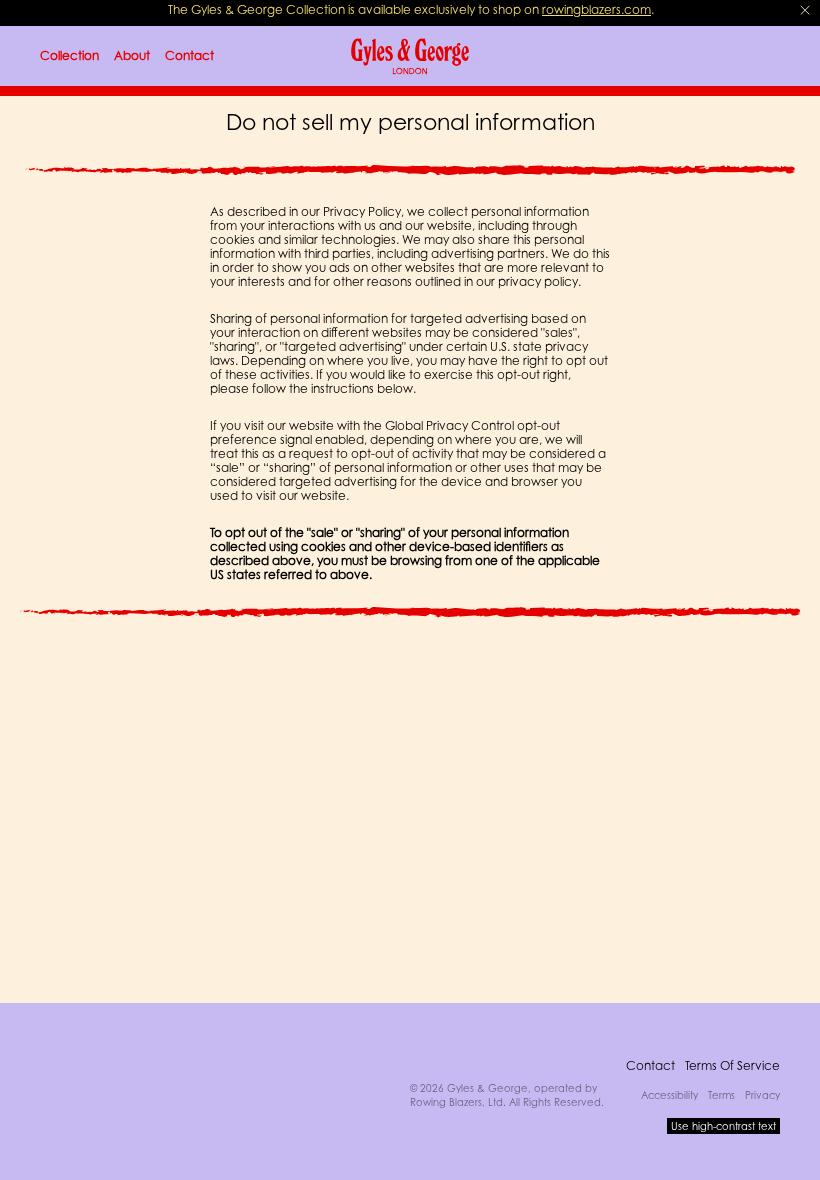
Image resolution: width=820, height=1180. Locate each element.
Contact (650, 1065)
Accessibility (669, 1095)
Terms (721, 1095)
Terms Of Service (732, 1065)
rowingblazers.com (596, 9)
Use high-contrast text (723, 1126)
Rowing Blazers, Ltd (456, 1102)
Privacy (762, 1095)
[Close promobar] (805, 10)
